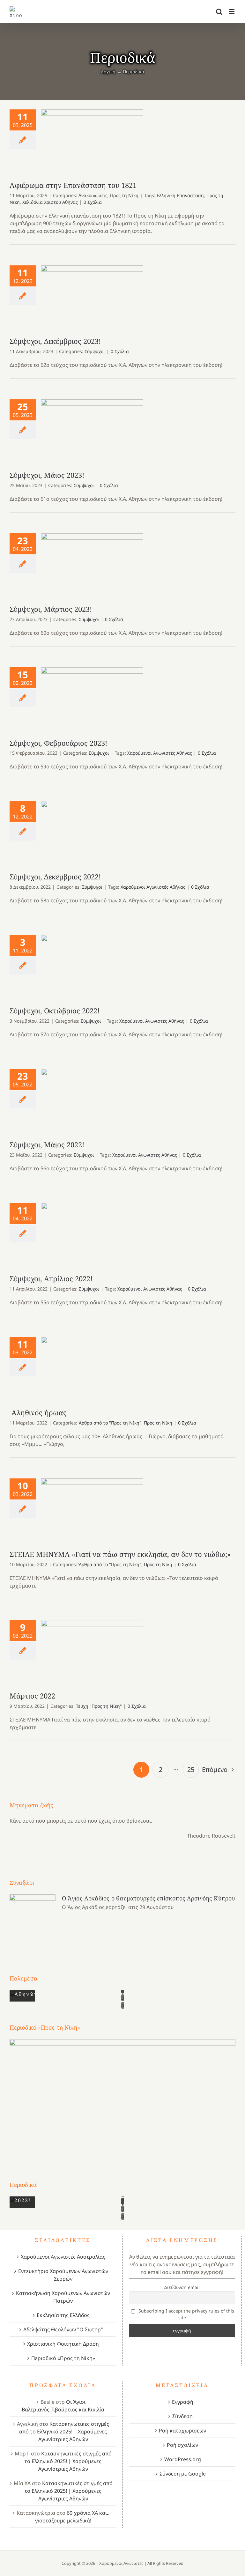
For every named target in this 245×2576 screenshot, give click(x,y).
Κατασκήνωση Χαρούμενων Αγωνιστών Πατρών (63, 2297)
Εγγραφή (183, 2402)
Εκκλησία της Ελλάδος (63, 2315)
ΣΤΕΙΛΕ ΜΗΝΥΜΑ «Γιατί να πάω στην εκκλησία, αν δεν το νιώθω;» (92, 1511)
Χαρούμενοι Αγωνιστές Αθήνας (160, 753)
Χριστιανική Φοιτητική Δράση (63, 2344)
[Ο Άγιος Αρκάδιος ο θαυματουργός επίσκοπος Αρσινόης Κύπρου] (33, 1922)
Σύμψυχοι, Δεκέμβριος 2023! (92, 298)
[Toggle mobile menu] (232, 12)
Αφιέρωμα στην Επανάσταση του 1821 (92, 142)
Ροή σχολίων (182, 2445)
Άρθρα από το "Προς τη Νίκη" (110, 1423)
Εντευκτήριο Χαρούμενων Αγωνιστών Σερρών (63, 2275)
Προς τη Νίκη (124, 195)
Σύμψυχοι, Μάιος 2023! (92, 432)
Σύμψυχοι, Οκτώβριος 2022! (92, 967)
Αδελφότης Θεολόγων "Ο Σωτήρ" (63, 2329)
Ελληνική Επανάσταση (180, 195)
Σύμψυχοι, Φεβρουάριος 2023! (92, 699)
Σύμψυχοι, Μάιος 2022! (92, 1101)
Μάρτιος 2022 (92, 1652)
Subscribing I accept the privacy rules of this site (186, 2314)
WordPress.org (183, 2459)
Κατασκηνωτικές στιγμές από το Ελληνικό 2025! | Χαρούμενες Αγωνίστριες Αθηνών (64, 2432)
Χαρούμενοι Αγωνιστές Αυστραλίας (63, 2257)
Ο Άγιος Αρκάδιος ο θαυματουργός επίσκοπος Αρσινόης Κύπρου (148, 1898)
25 (191, 1769)
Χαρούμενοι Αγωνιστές (121, 2563)
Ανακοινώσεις (93, 195)
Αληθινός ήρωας (92, 1369)
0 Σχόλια (93, 202)
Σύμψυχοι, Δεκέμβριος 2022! (92, 833)
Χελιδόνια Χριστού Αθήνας (50, 202)
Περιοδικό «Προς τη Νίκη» (63, 2358)
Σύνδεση (182, 2416)
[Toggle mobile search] (219, 12)
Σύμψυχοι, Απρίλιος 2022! (92, 1235)
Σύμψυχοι (95, 351)
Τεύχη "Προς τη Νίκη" (99, 1706)
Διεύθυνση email (182, 2287)
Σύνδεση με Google (183, 2474)
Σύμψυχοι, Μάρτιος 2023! (92, 565)
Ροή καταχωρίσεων (182, 2431)
